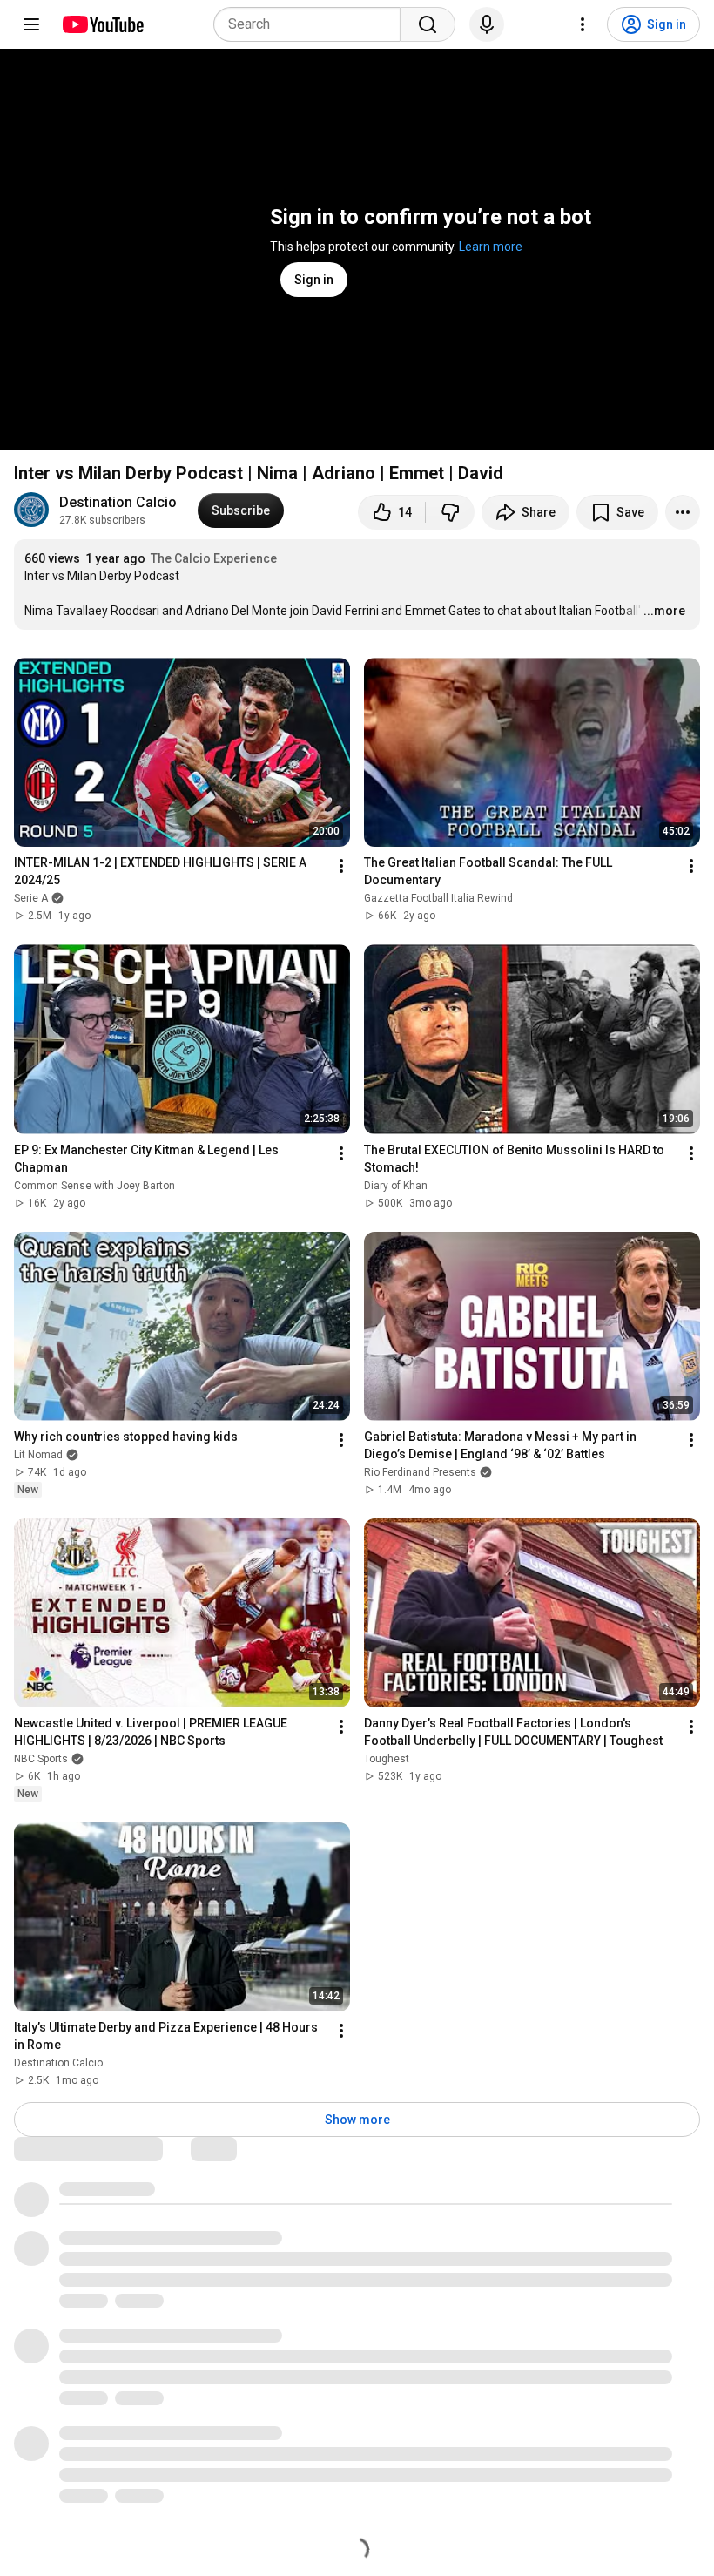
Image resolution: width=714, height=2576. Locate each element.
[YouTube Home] (102, 24)
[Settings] (583, 24)
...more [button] (664, 611)
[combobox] (312, 24)
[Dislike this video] (450, 512)
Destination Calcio (118, 502)
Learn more (491, 247)
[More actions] (683, 512)
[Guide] (31, 24)
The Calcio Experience (214, 558)
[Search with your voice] (487, 24)
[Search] (428, 24)
